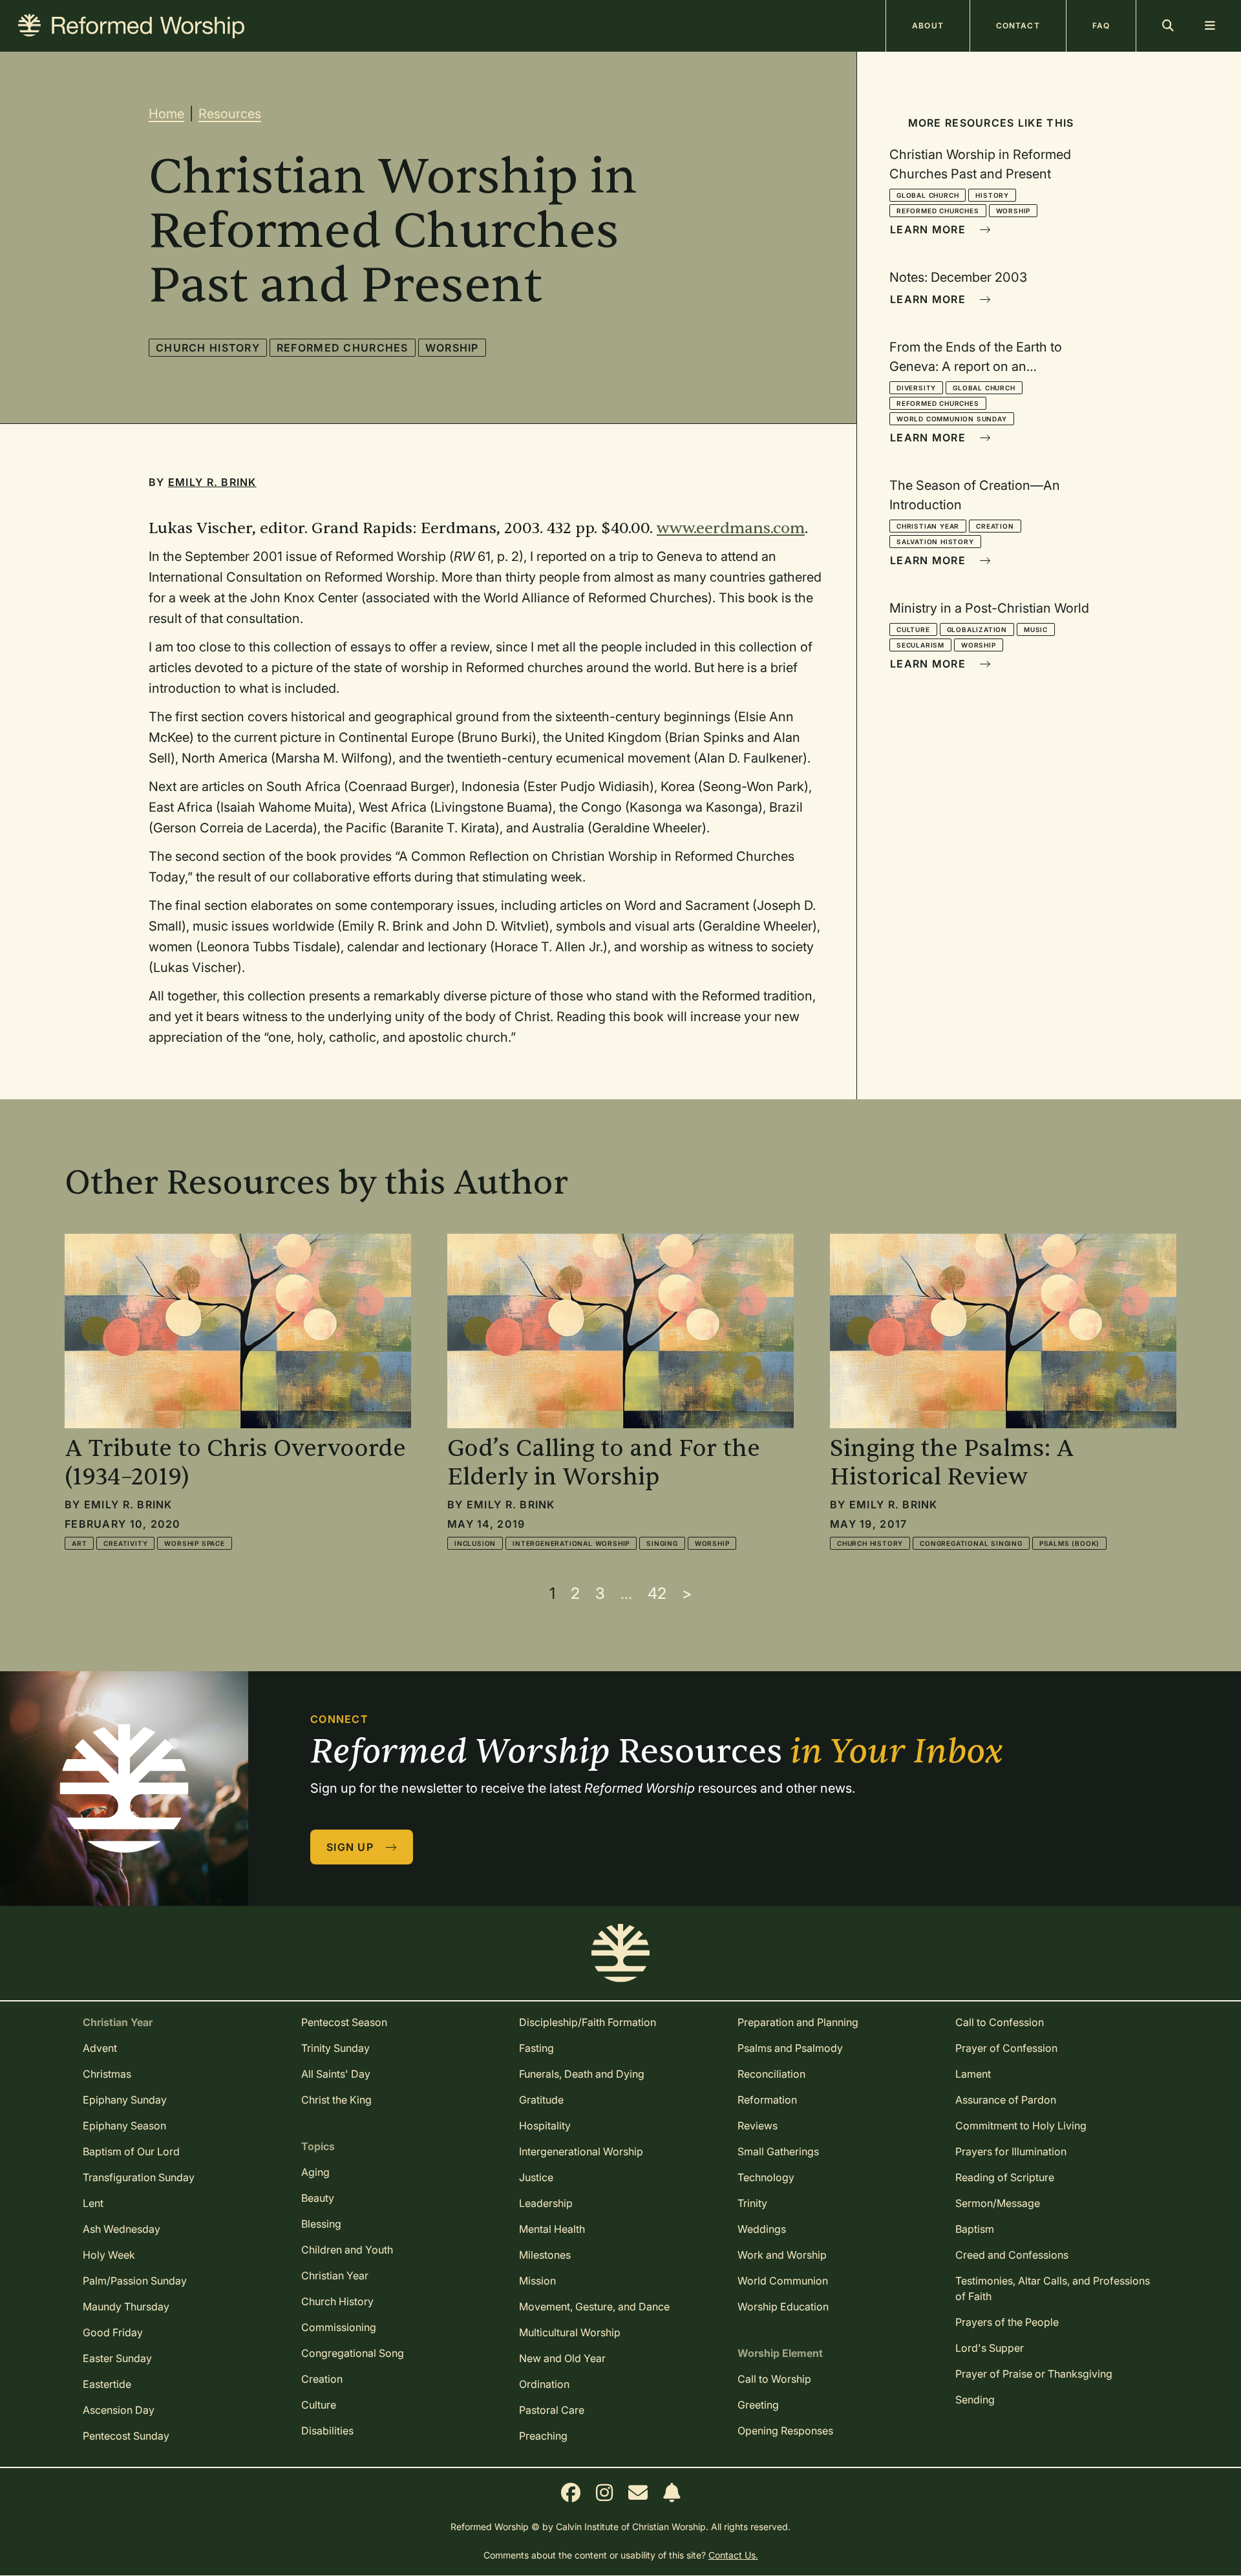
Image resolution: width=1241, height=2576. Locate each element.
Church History (208, 348)
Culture (913, 629)
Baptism (975, 2229)
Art (79, 1543)
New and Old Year (562, 2358)
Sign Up (352, 1847)
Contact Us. (733, 2555)
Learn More (929, 229)
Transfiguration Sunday (139, 2177)
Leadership (546, 2203)
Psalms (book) (1069, 1543)
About (928, 26)
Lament (973, 2074)
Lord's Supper (990, 2348)
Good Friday (113, 2332)
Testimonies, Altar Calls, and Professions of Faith (1053, 2288)
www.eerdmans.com (731, 528)
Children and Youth (347, 2250)
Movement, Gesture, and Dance (594, 2307)
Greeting (758, 2405)
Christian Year (928, 526)
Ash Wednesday (122, 2229)
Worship (452, 348)
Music (1036, 629)
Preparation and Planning (798, 2022)
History (992, 195)
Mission (537, 2281)
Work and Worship (782, 2255)
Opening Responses (785, 2431)
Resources (230, 114)
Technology (766, 2177)
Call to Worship (774, 2379)
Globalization (977, 629)
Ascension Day (119, 2410)
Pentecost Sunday (126, 2436)
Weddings (762, 2229)
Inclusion (475, 1543)
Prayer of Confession (1006, 2048)
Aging (315, 2172)
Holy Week (109, 2255)
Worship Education (783, 2307)
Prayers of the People (1007, 2322)
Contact (1018, 26)
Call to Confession (1000, 2022)
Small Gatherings (778, 2151)
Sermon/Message (998, 2203)
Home (166, 114)
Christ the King (336, 2100)
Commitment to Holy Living (1021, 2126)
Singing (662, 1543)
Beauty (318, 2198)
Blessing (321, 2224)
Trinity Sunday (335, 2048)
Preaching (543, 2436)
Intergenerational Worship (571, 1543)
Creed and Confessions (1012, 2255)
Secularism (920, 645)
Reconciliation (771, 2074)
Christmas (107, 2074)
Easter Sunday (117, 2358)
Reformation (767, 2100)
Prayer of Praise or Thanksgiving (1034, 2374)
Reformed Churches (343, 348)
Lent (93, 2203)
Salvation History (935, 542)
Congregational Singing (971, 1543)
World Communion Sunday (952, 419)
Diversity (916, 388)
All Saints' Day (336, 2074)
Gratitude (541, 2100)
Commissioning (339, 2327)
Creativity (125, 1543)
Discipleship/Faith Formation (588, 2022)
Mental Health (552, 2229)
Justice (536, 2177)
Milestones (545, 2255)
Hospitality (545, 2126)
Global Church (928, 195)
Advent (100, 2048)
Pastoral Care (552, 2410)
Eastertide (107, 2384)
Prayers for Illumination (1011, 2151)
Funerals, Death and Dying (582, 2074)
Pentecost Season (344, 2022)
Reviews (758, 2126)
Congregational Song (353, 2353)
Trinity (752, 2203)
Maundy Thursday (126, 2307)
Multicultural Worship (570, 2332)
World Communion (783, 2281)
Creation (995, 526)
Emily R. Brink (212, 482)
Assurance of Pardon (1006, 2100)
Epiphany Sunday (125, 2100)
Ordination (544, 2384)
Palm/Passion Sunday (135, 2281)
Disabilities (327, 2431)
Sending (975, 2400)
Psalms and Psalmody (790, 2048)
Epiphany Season (124, 2126)
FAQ (1101, 26)
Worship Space (194, 1543)
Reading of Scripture (1005, 2177)
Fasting (536, 2048)
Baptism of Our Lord (131, 2151)
